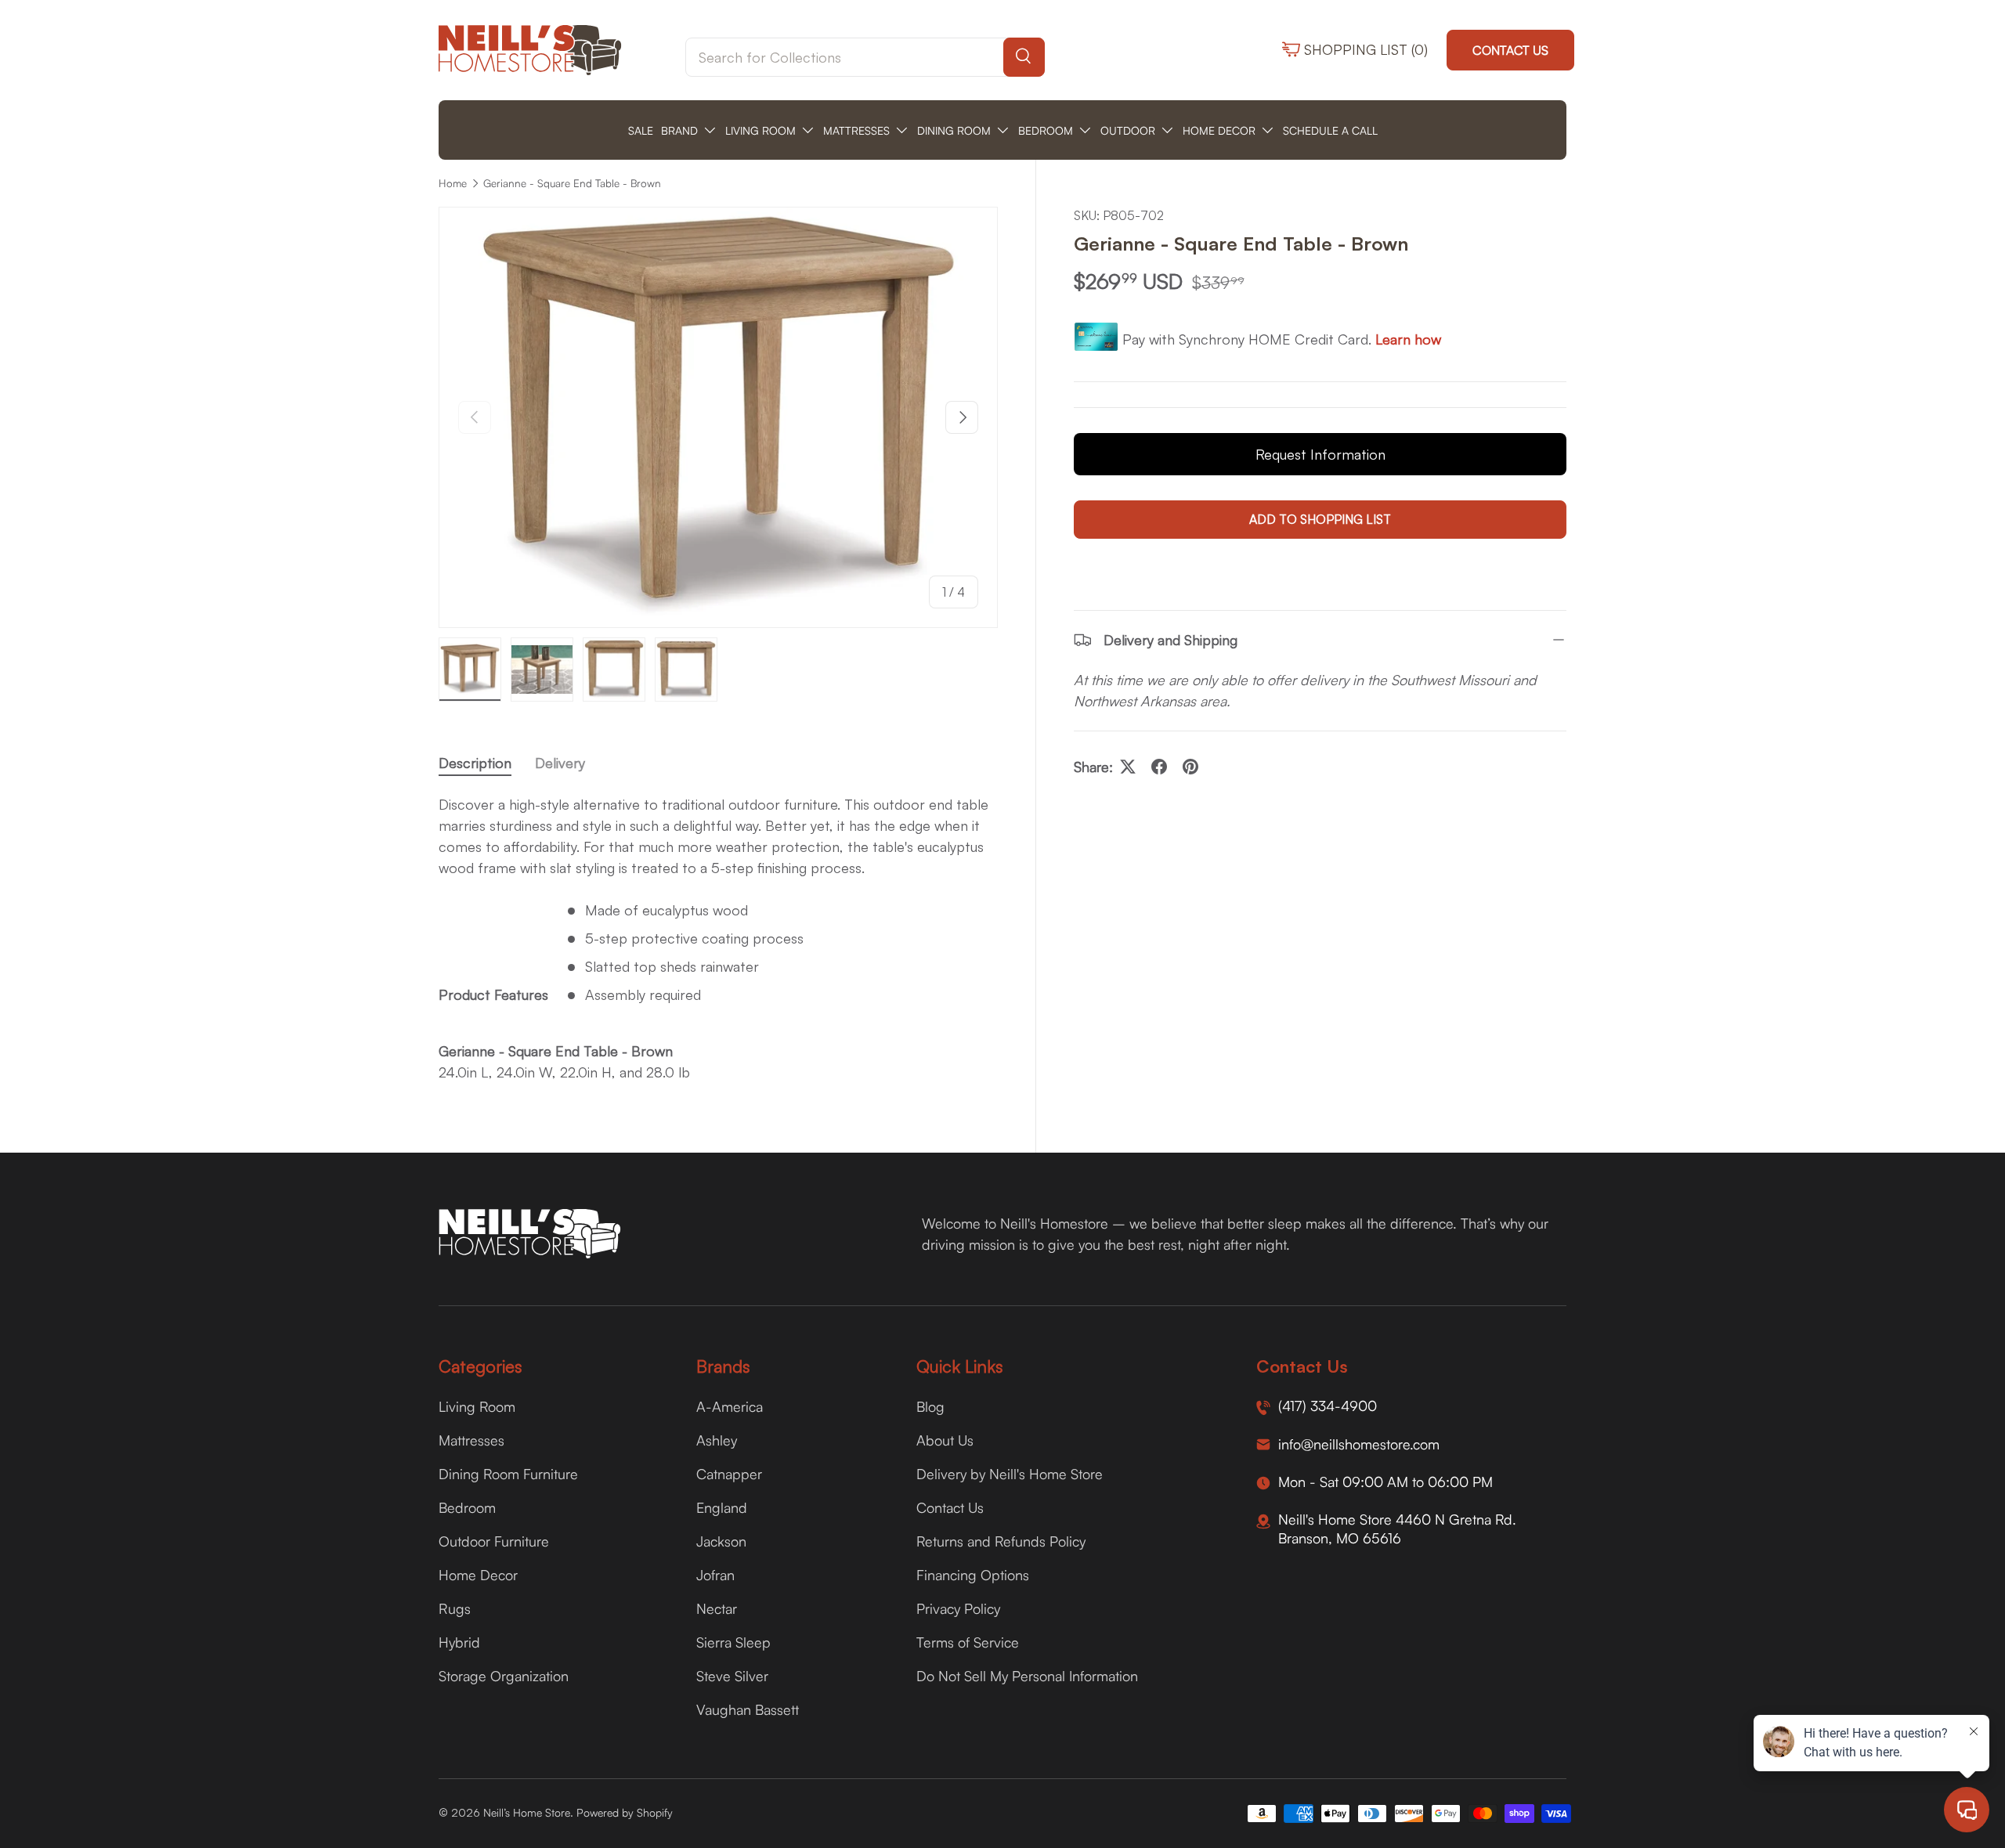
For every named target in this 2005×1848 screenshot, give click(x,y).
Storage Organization (504, 1676)
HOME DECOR (1219, 130)
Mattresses (471, 1440)
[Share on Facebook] (1159, 767)
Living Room (477, 1406)
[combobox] (865, 57)
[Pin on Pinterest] (1190, 767)
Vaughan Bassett (748, 1709)
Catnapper (729, 1474)
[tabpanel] (718, 938)
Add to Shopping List (1320, 519)
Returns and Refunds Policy (1001, 1541)
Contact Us (1510, 50)
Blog (930, 1406)
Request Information (1320, 454)
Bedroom (467, 1507)
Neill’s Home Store (527, 1812)
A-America (730, 1406)
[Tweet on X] (1128, 767)
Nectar (717, 1608)
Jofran (715, 1575)
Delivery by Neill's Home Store (1010, 1474)
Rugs (455, 1608)
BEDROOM (1046, 130)
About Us (945, 1440)
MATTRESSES (856, 130)
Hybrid (459, 1642)
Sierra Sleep (733, 1642)
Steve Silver (732, 1676)
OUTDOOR (1128, 130)
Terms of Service (968, 1642)
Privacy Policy (958, 1608)
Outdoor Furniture (494, 1541)
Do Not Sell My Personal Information (1027, 1676)
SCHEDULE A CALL (1330, 130)
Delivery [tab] (560, 763)
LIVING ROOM (760, 130)
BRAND (679, 130)
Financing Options (973, 1575)
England (722, 1507)
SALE (641, 130)
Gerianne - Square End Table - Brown (572, 183)
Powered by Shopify (625, 1812)
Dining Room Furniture (508, 1474)
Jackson (721, 1541)
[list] (718, 417)
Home (453, 183)
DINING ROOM (954, 130)
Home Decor (478, 1575)
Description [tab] (475, 763)
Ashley (717, 1440)
